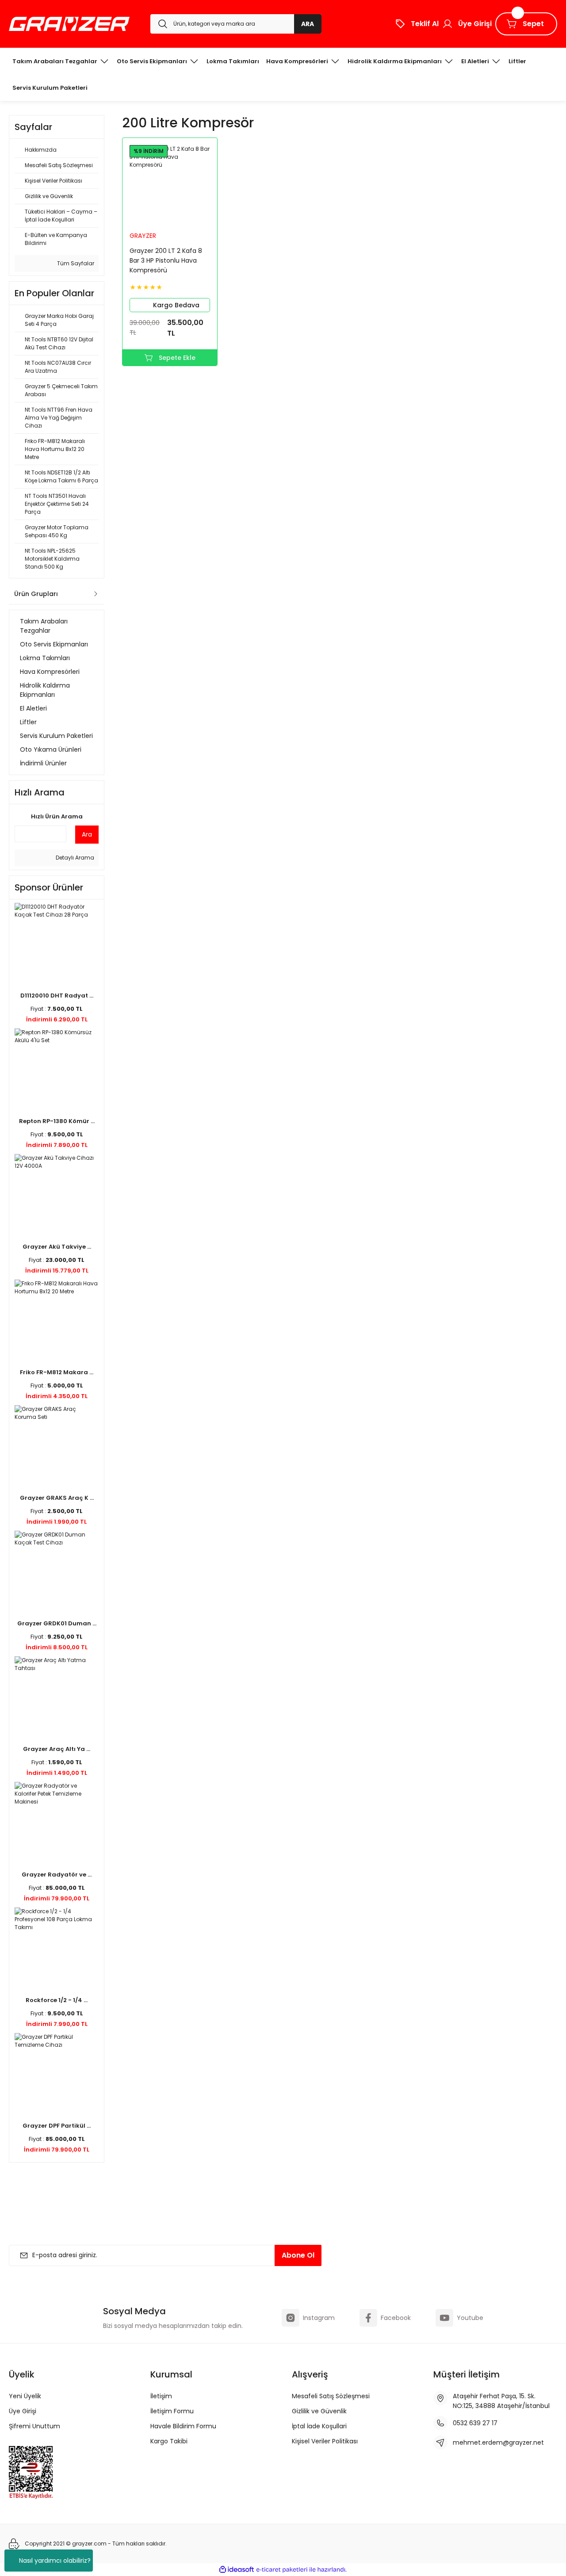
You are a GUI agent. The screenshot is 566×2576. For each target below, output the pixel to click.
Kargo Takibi (169, 2441)
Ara (87, 834)
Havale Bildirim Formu (183, 2426)
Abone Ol (298, 2255)
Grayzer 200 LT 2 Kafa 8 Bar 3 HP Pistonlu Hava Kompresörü (166, 260)
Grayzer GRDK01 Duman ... (57, 1623)
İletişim (161, 2396)
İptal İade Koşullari (319, 2426)
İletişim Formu (172, 2411)
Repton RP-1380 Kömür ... (57, 1121)
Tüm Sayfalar (75, 263)
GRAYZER (143, 236)
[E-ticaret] (282, 2569)
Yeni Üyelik (25, 2396)
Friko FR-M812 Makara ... (57, 1372)
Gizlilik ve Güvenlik (319, 2411)
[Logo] (69, 24)
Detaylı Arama (74, 858)
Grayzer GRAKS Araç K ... (57, 1498)
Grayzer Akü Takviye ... (57, 1247)
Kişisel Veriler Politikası (325, 2441)
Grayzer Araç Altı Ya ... (57, 1749)
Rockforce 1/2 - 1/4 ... (57, 2000)
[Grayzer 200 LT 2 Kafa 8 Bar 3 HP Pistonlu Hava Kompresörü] (170, 185)
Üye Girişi (23, 2411)
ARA (308, 24)
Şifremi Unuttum (34, 2426)
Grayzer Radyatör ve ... (57, 1875)
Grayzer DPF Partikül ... (57, 2126)
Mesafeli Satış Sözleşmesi (331, 2396)
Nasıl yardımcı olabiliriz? (55, 2561)
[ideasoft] (237, 2570)
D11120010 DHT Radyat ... (57, 996)
